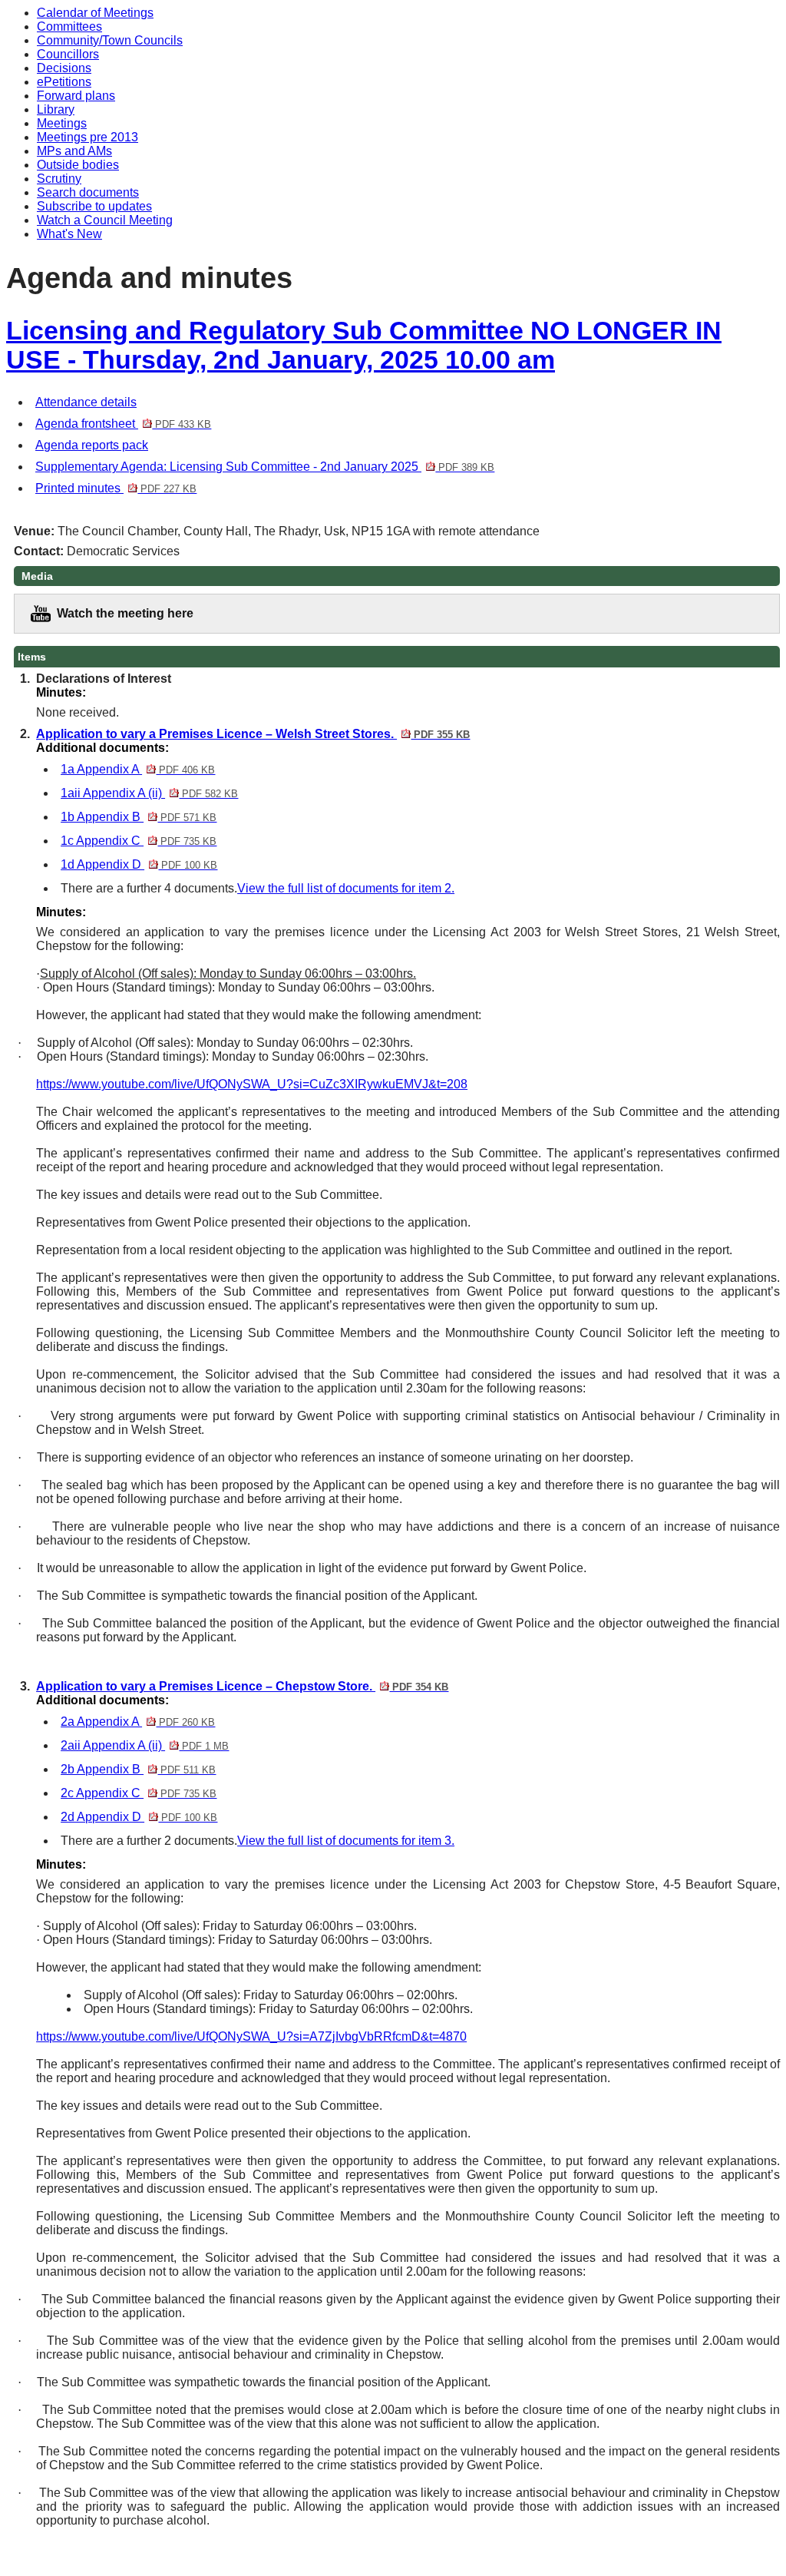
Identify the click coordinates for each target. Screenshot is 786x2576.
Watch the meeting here (125, 613)
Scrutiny (59, 179)
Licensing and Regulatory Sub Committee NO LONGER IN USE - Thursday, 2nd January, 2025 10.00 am (364, 345)
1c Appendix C (139, 841)
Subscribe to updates (94, 206)
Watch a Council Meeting (105, 220)
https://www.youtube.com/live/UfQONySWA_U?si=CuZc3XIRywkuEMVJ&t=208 (252, 1084)
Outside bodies (78, 165)
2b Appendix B (138, 1769)
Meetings (62, 123)
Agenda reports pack (92, 445)
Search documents (88, 192)
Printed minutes (116, 488)
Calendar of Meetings (95, 13)
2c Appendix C (139, 1793)
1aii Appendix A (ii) (149, 793)
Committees (69, 26)
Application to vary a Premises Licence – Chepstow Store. (242, 1686)
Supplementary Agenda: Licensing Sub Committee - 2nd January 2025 (265, 467)
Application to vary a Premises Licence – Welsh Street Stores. (253, 734)
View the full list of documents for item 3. (346, 1841)
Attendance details (86, 402)
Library (56, 109)
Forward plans (76, 96)
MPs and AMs (74, 151)
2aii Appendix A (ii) (145, 1745)
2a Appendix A (138, 1722)
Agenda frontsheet (123, 424)
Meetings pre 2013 (88, 137)
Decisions (64, 68)
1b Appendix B (139, 817)
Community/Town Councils (110, 40)
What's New (69, 234)
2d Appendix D (139, 1817)
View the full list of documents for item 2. (346, 888)
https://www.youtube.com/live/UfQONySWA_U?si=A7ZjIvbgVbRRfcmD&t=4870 (251, 2036)
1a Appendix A (138, 769)
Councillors (68, 54)
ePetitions (64, 82)
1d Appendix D (139, 864)
